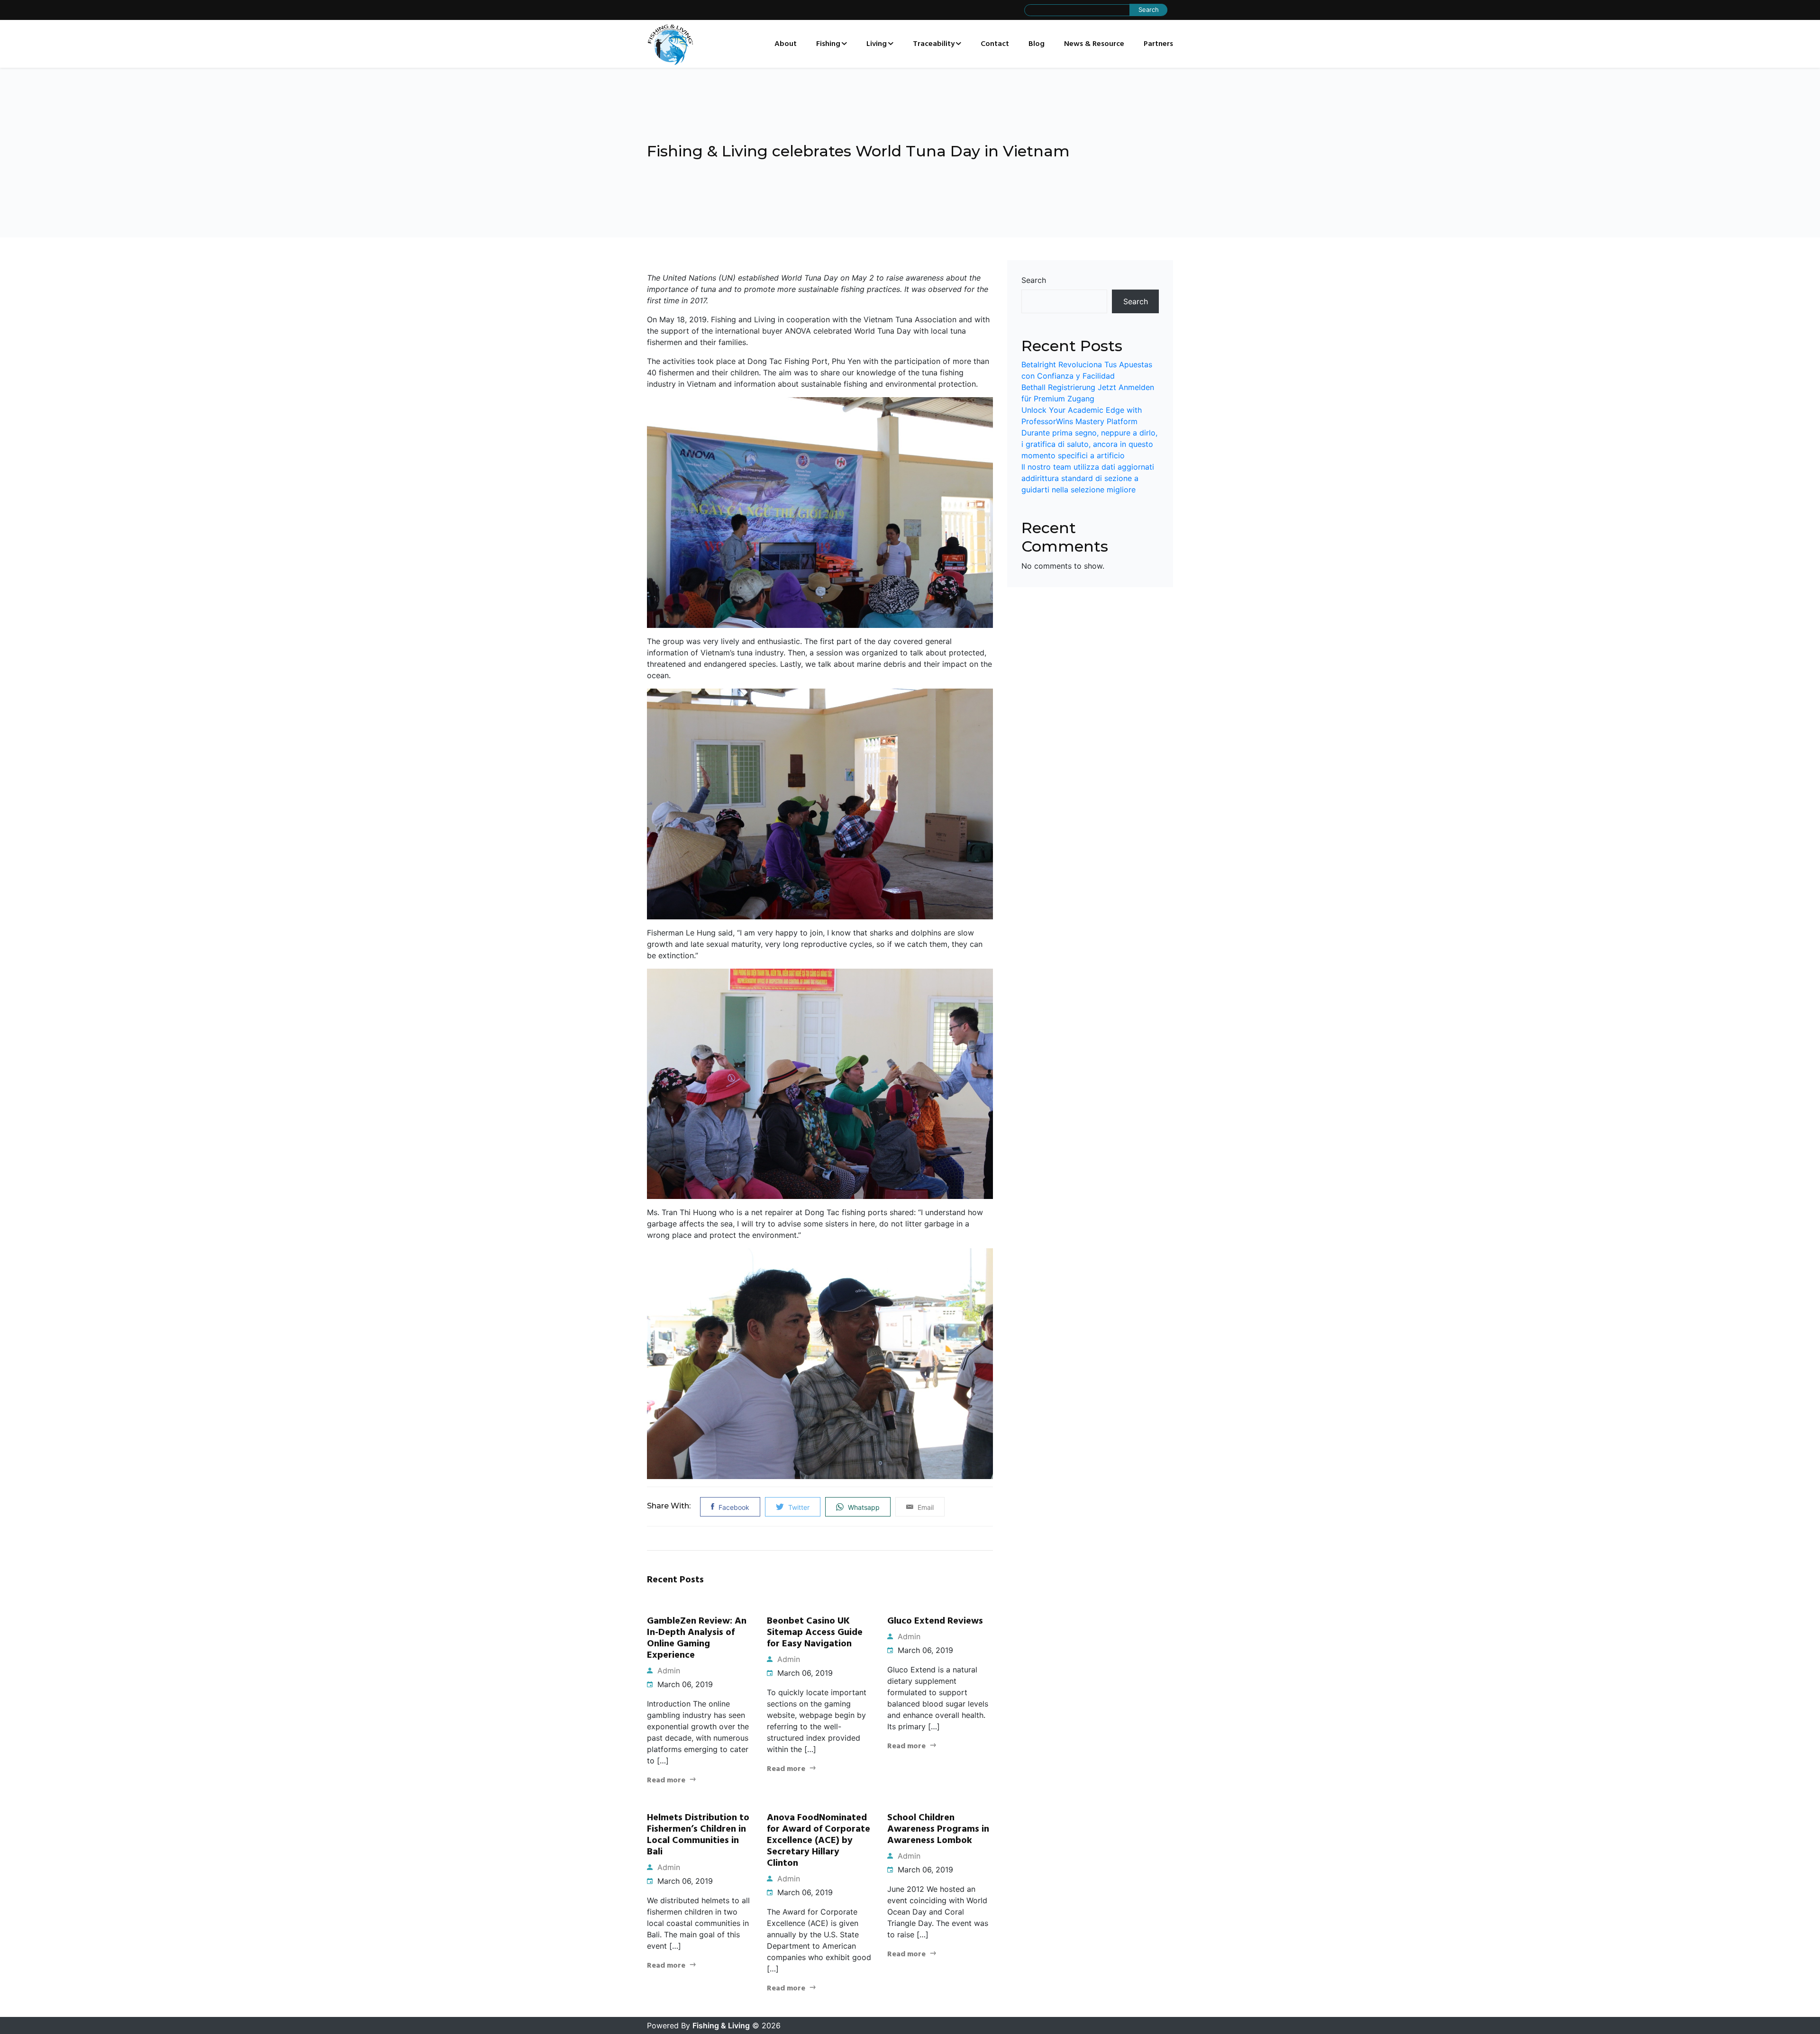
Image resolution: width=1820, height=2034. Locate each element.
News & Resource (1094, 44)
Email (925, 1507)
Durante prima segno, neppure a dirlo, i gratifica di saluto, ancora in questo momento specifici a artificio (1089, 444)
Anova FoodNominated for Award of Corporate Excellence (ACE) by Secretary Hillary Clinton (819, 1841)
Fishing (828, 44)
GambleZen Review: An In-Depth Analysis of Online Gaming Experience (697, 1638)
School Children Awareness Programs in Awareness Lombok (938, 1829)
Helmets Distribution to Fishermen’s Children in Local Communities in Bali (698, 1835)
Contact (995, 44)
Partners (1158, 44)
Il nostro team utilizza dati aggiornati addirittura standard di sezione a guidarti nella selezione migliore (1088, 478)
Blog (1037, 44)
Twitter (798, 1507)
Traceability (934, 44)
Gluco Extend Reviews (935, 1621)
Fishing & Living (721, 2025)
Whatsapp (863, 1507)
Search (1034, 280)
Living (877, 44)
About (786, 44)
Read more (666, 1780)
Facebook (733, 1507)
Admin (668, 1671)
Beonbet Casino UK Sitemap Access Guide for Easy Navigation (815, 1633)
